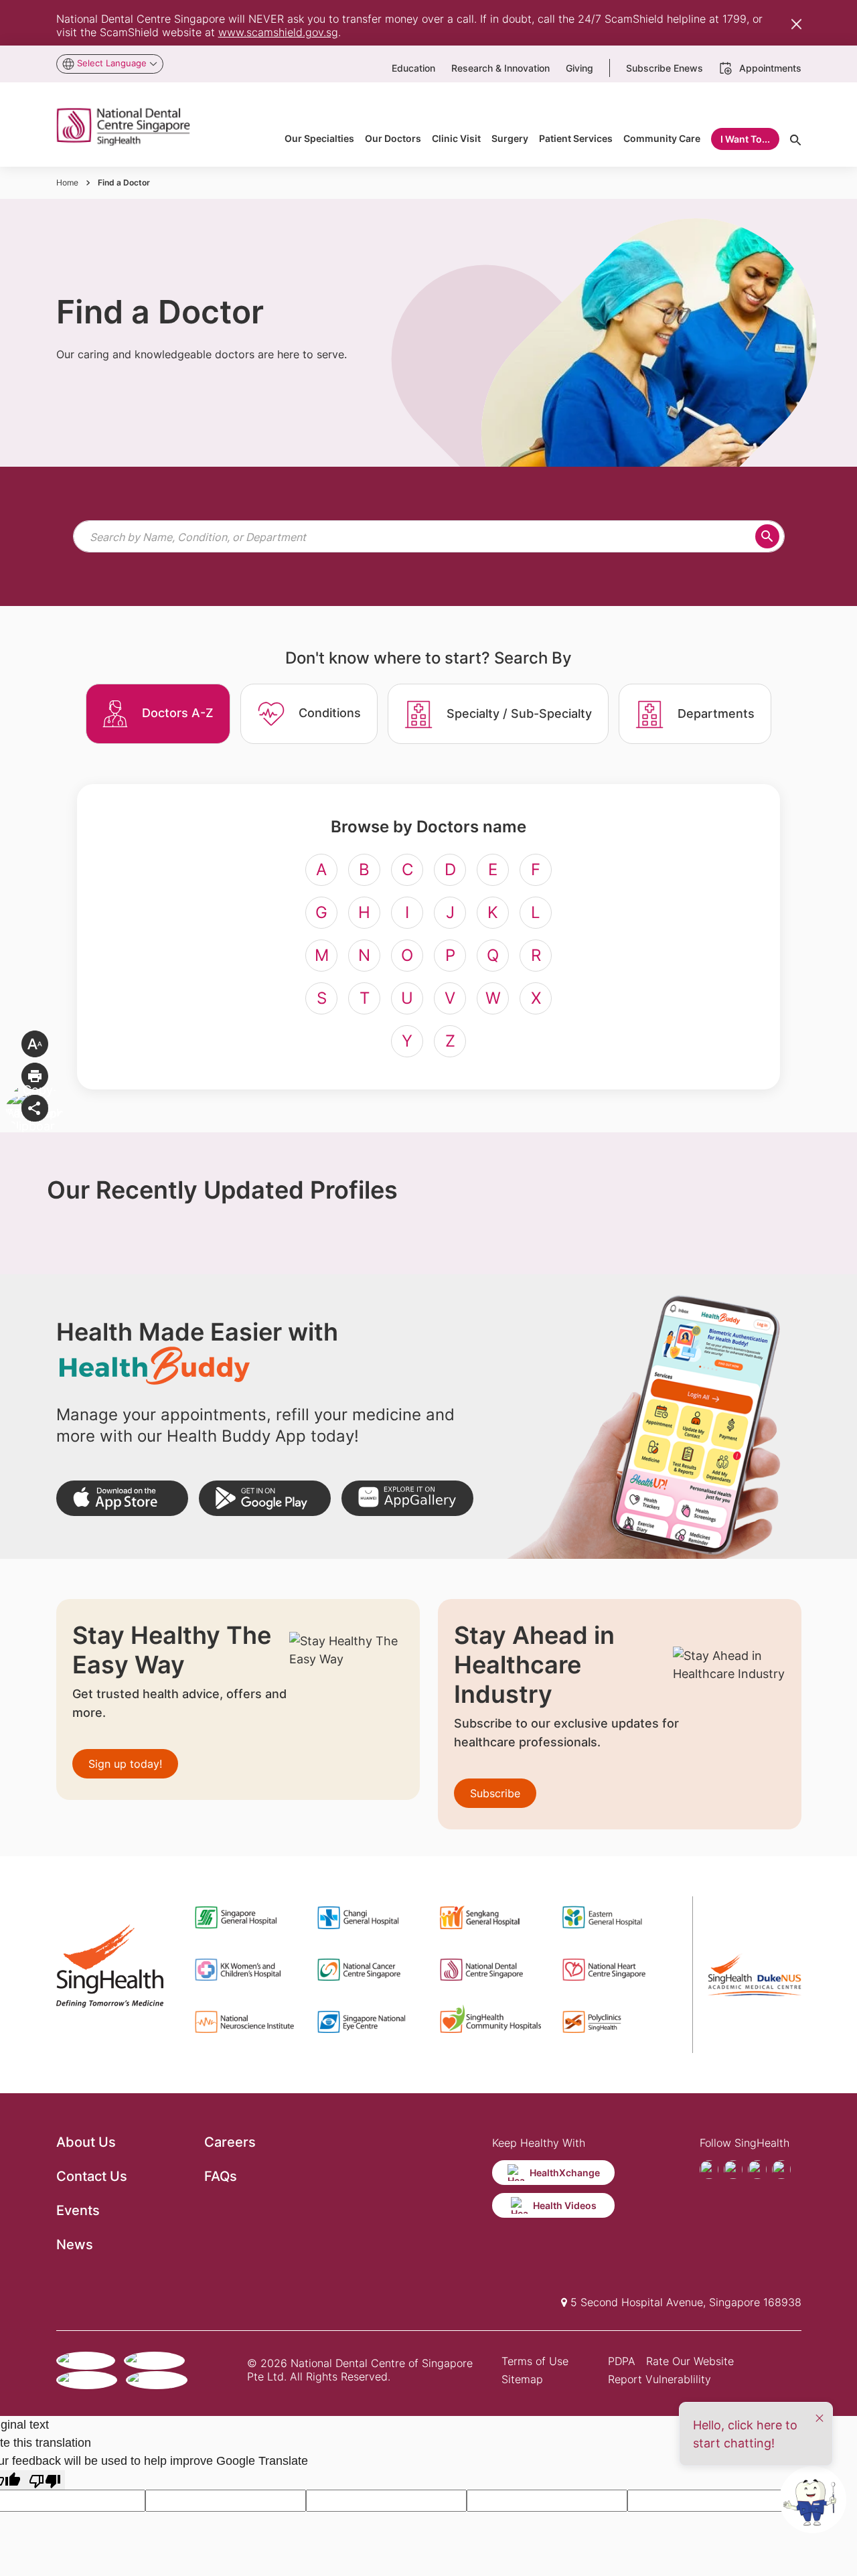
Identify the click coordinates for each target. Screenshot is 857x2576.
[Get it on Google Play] (265, 1498)
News (75, 2245)
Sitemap (522, 2379)
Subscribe (495, 1793)
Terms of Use (535, 2361)
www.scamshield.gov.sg (278, 32)
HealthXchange (565, 2173)
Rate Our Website (690, 2361)
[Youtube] (733, 2170)
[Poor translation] (45, 2480)
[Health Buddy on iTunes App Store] (122, 1498)
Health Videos (565, 2205)
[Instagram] (757, 2170)
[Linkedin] (781, 2170)
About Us (86, 2142)
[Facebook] (709, 2170)
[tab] (158, 714)
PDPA (622, 2361)
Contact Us (92, 2176)
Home (67, 182)
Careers (230, 2142)
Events (78, 2210)
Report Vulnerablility (659, 2379)
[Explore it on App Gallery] (407, 1498)
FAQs (221, 2176)
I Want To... (745, 139)
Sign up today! (125, 1764)
